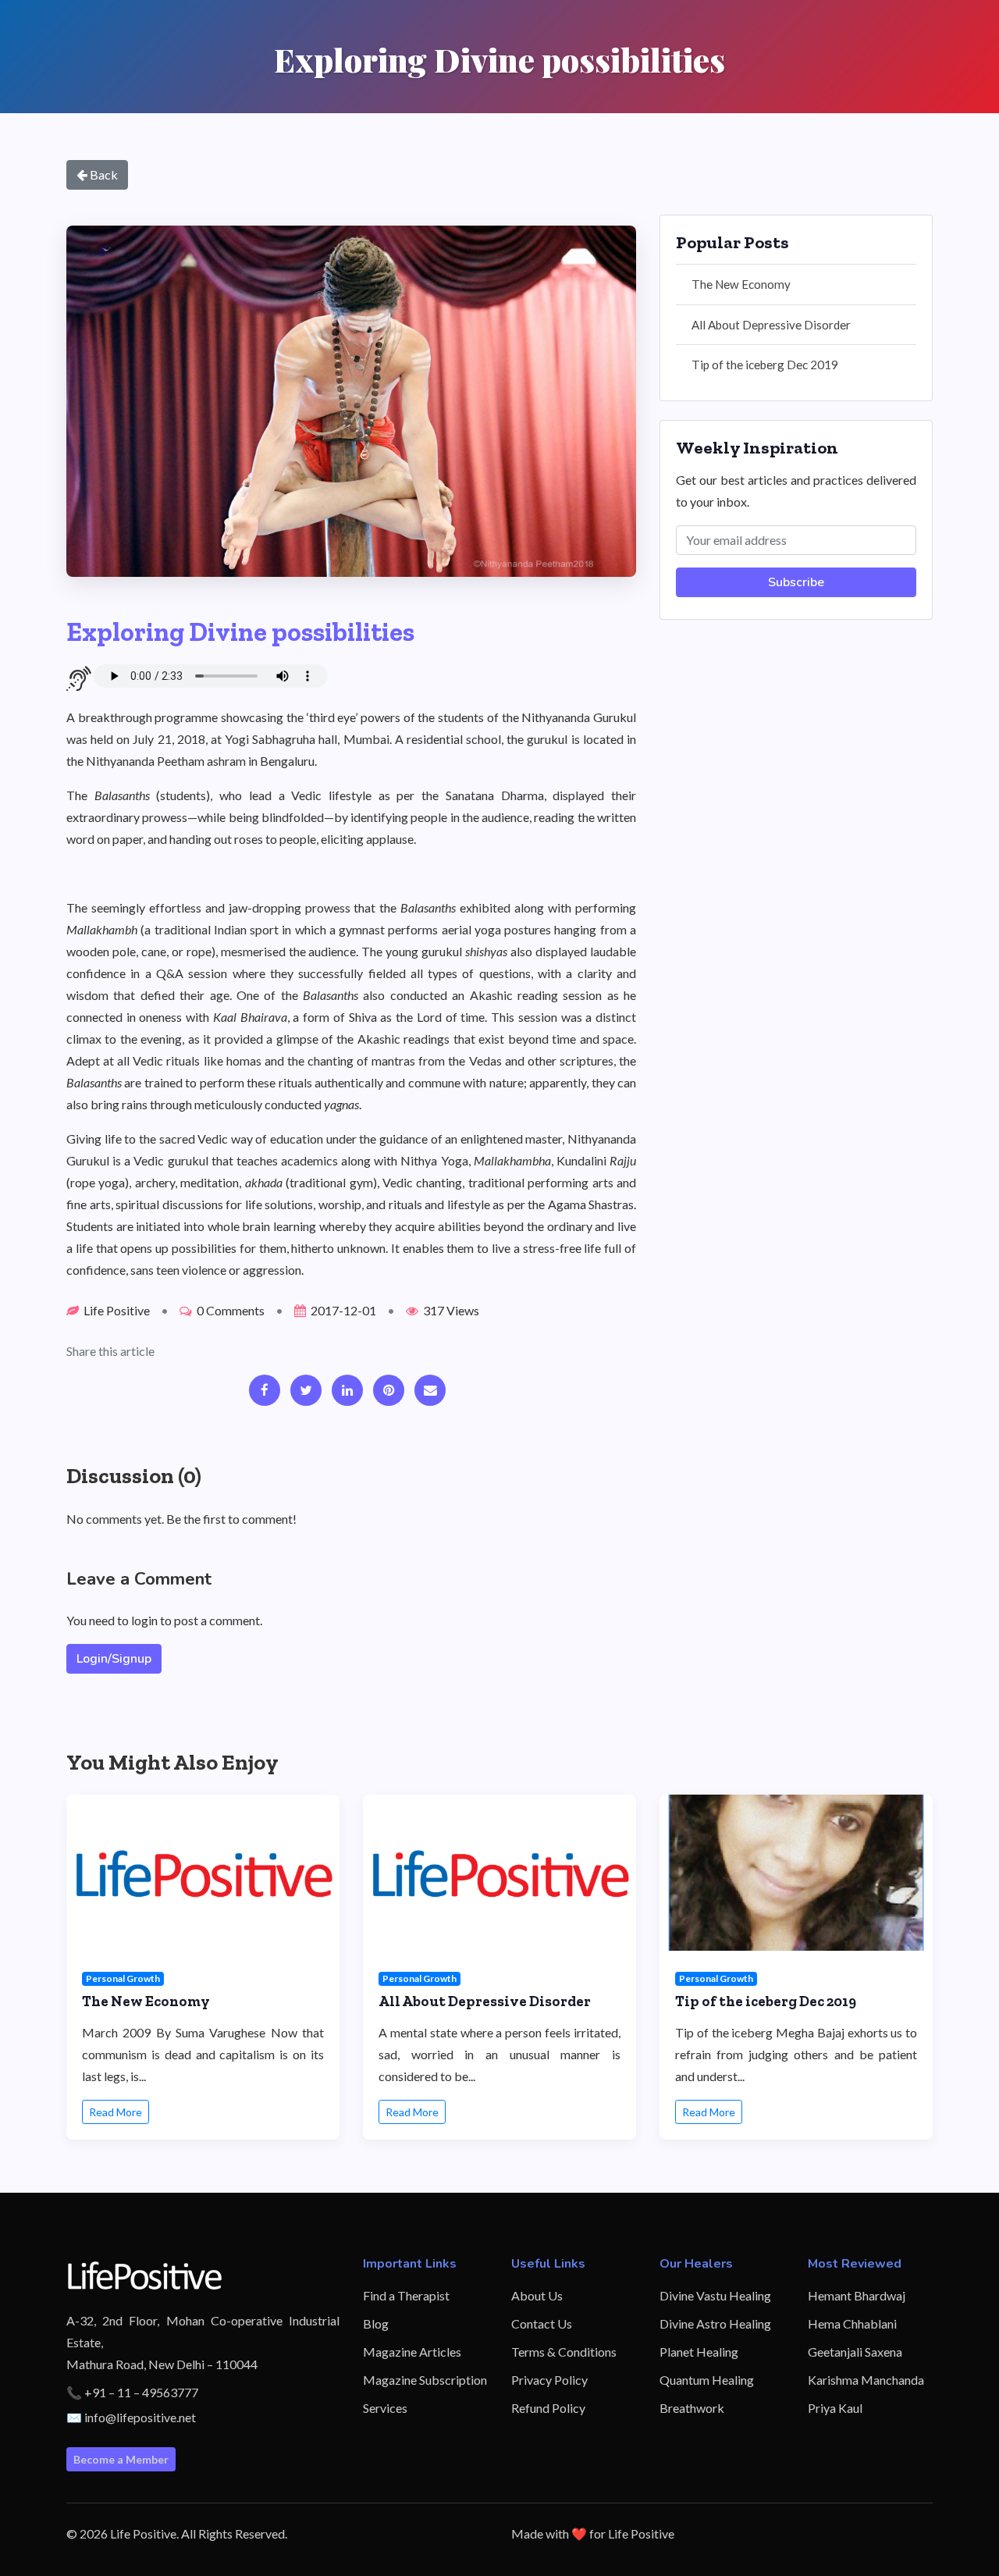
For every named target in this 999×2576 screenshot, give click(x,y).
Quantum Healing (707, 2380)
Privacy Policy (549, 2380)
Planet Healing (699, 2352)
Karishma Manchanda (866, 2380)
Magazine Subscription (425, 2380)
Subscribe (796, 582)
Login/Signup (114, 1659)
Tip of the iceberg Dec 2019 (765, 365)
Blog (376, 2323)
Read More (116, 2112)
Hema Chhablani (852, 2323)
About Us (537, 2295)
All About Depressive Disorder (771, 325)
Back (103, 174)
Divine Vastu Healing (715, 2295)
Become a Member (121, 2459)
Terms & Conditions (564, 2352)
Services (385, 2408)
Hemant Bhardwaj (857, 2295)
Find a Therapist (406, 2295)
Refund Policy (548, 2408)
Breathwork (692, 2408)
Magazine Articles (412, 2352)
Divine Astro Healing (715, 2323)
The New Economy (741, 284)
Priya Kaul (835, 2408)
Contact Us (542, 2323)
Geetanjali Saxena (855, 2352)
